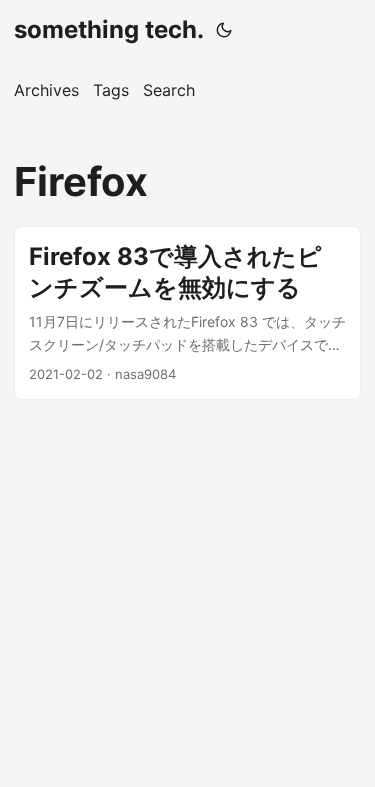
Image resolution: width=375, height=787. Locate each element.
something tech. (109, 29)
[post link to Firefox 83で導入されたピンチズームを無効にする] (187, 313)
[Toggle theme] (224, 30)
